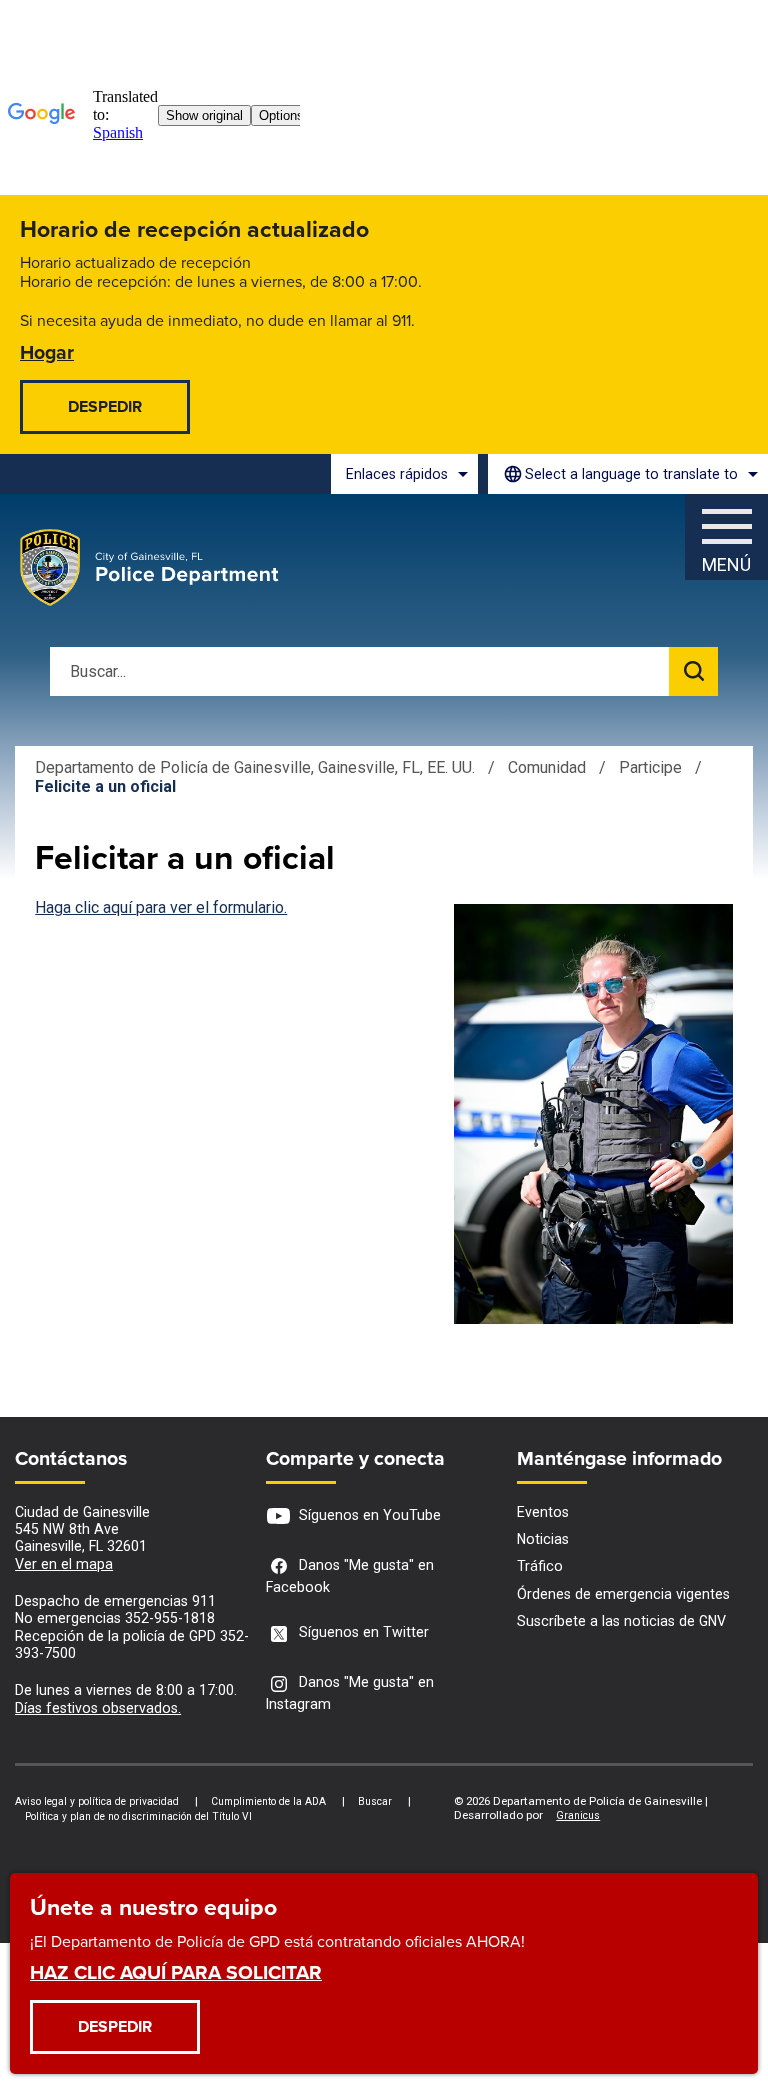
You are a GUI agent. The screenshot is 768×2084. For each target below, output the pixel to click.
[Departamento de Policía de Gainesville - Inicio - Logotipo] (150, 568)
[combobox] (628, 474)
